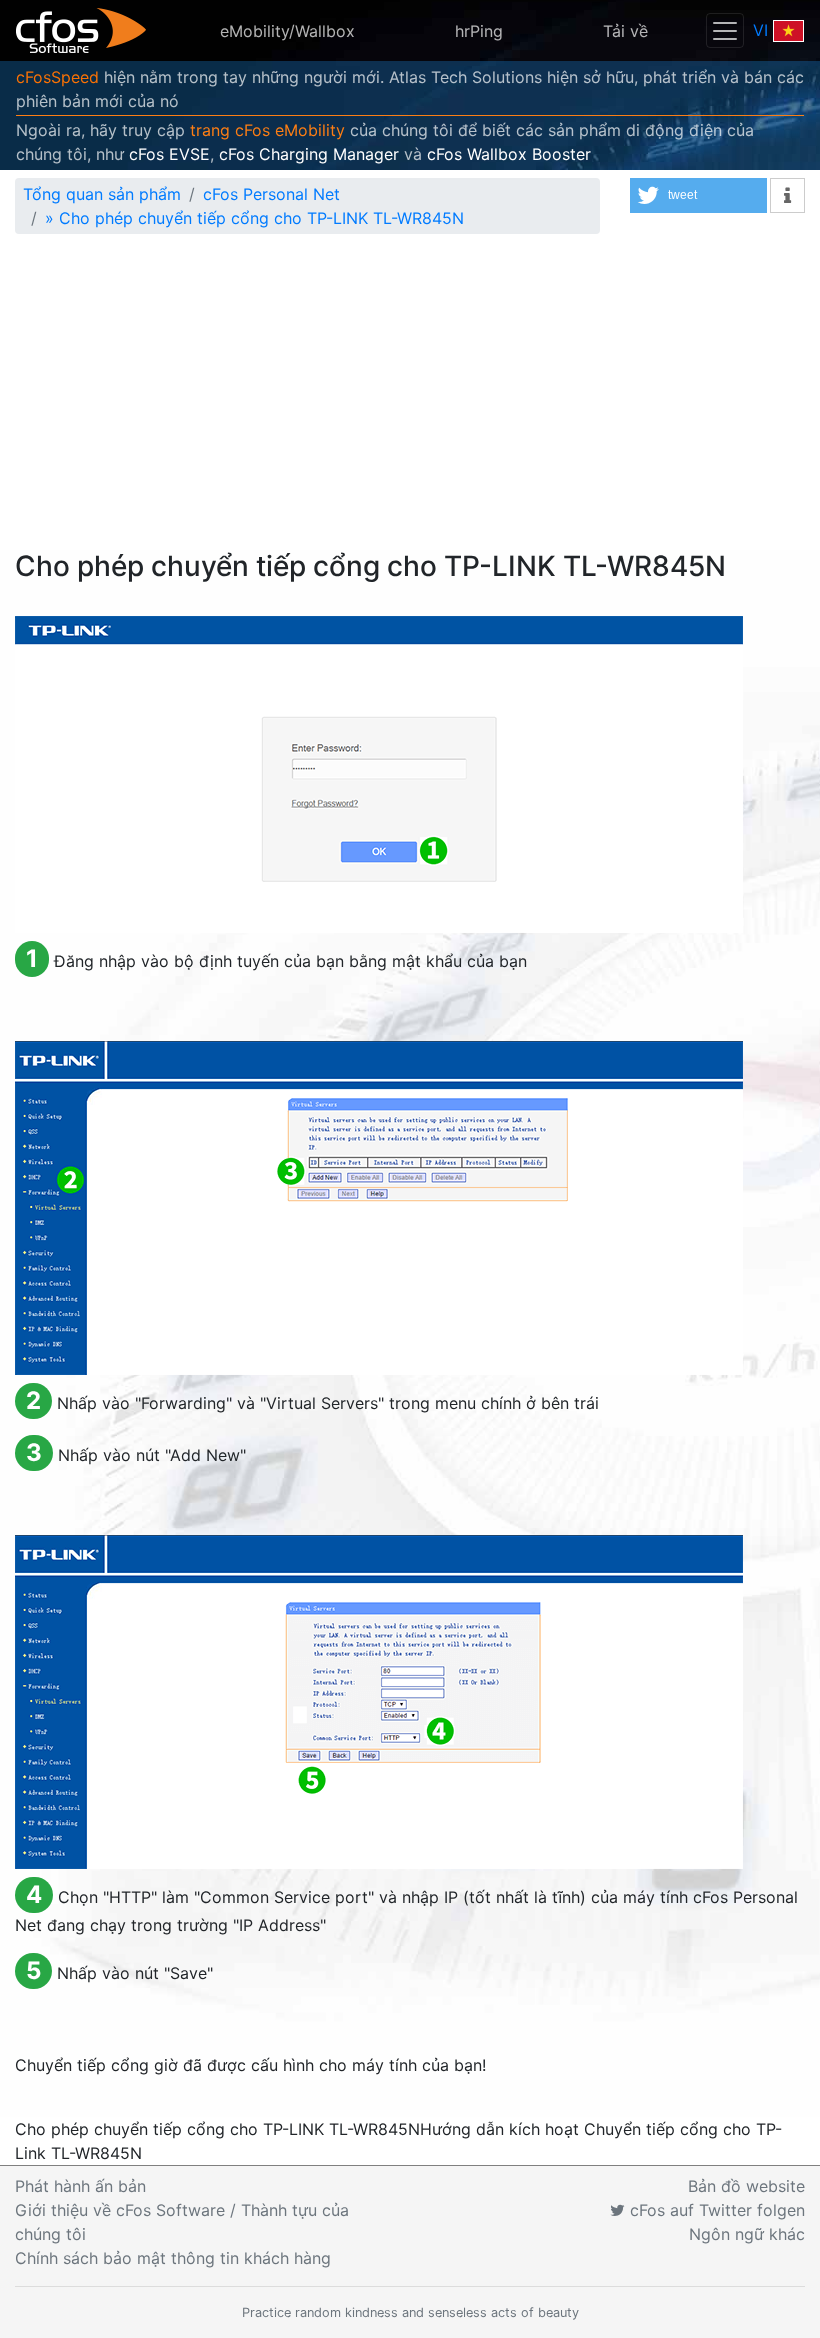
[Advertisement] (410, 400)
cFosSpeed (57, 77)
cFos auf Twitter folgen (715, 2210)
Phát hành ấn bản (80, 2186)
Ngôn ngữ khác (747, 2234)
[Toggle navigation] (725, 30)
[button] (698, 195)
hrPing (479, 31)
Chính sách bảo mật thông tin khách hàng (173, 2258)
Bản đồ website (746, 2186)
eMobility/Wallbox (287, 31)
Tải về (625, 31)
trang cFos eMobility (267, 130)
